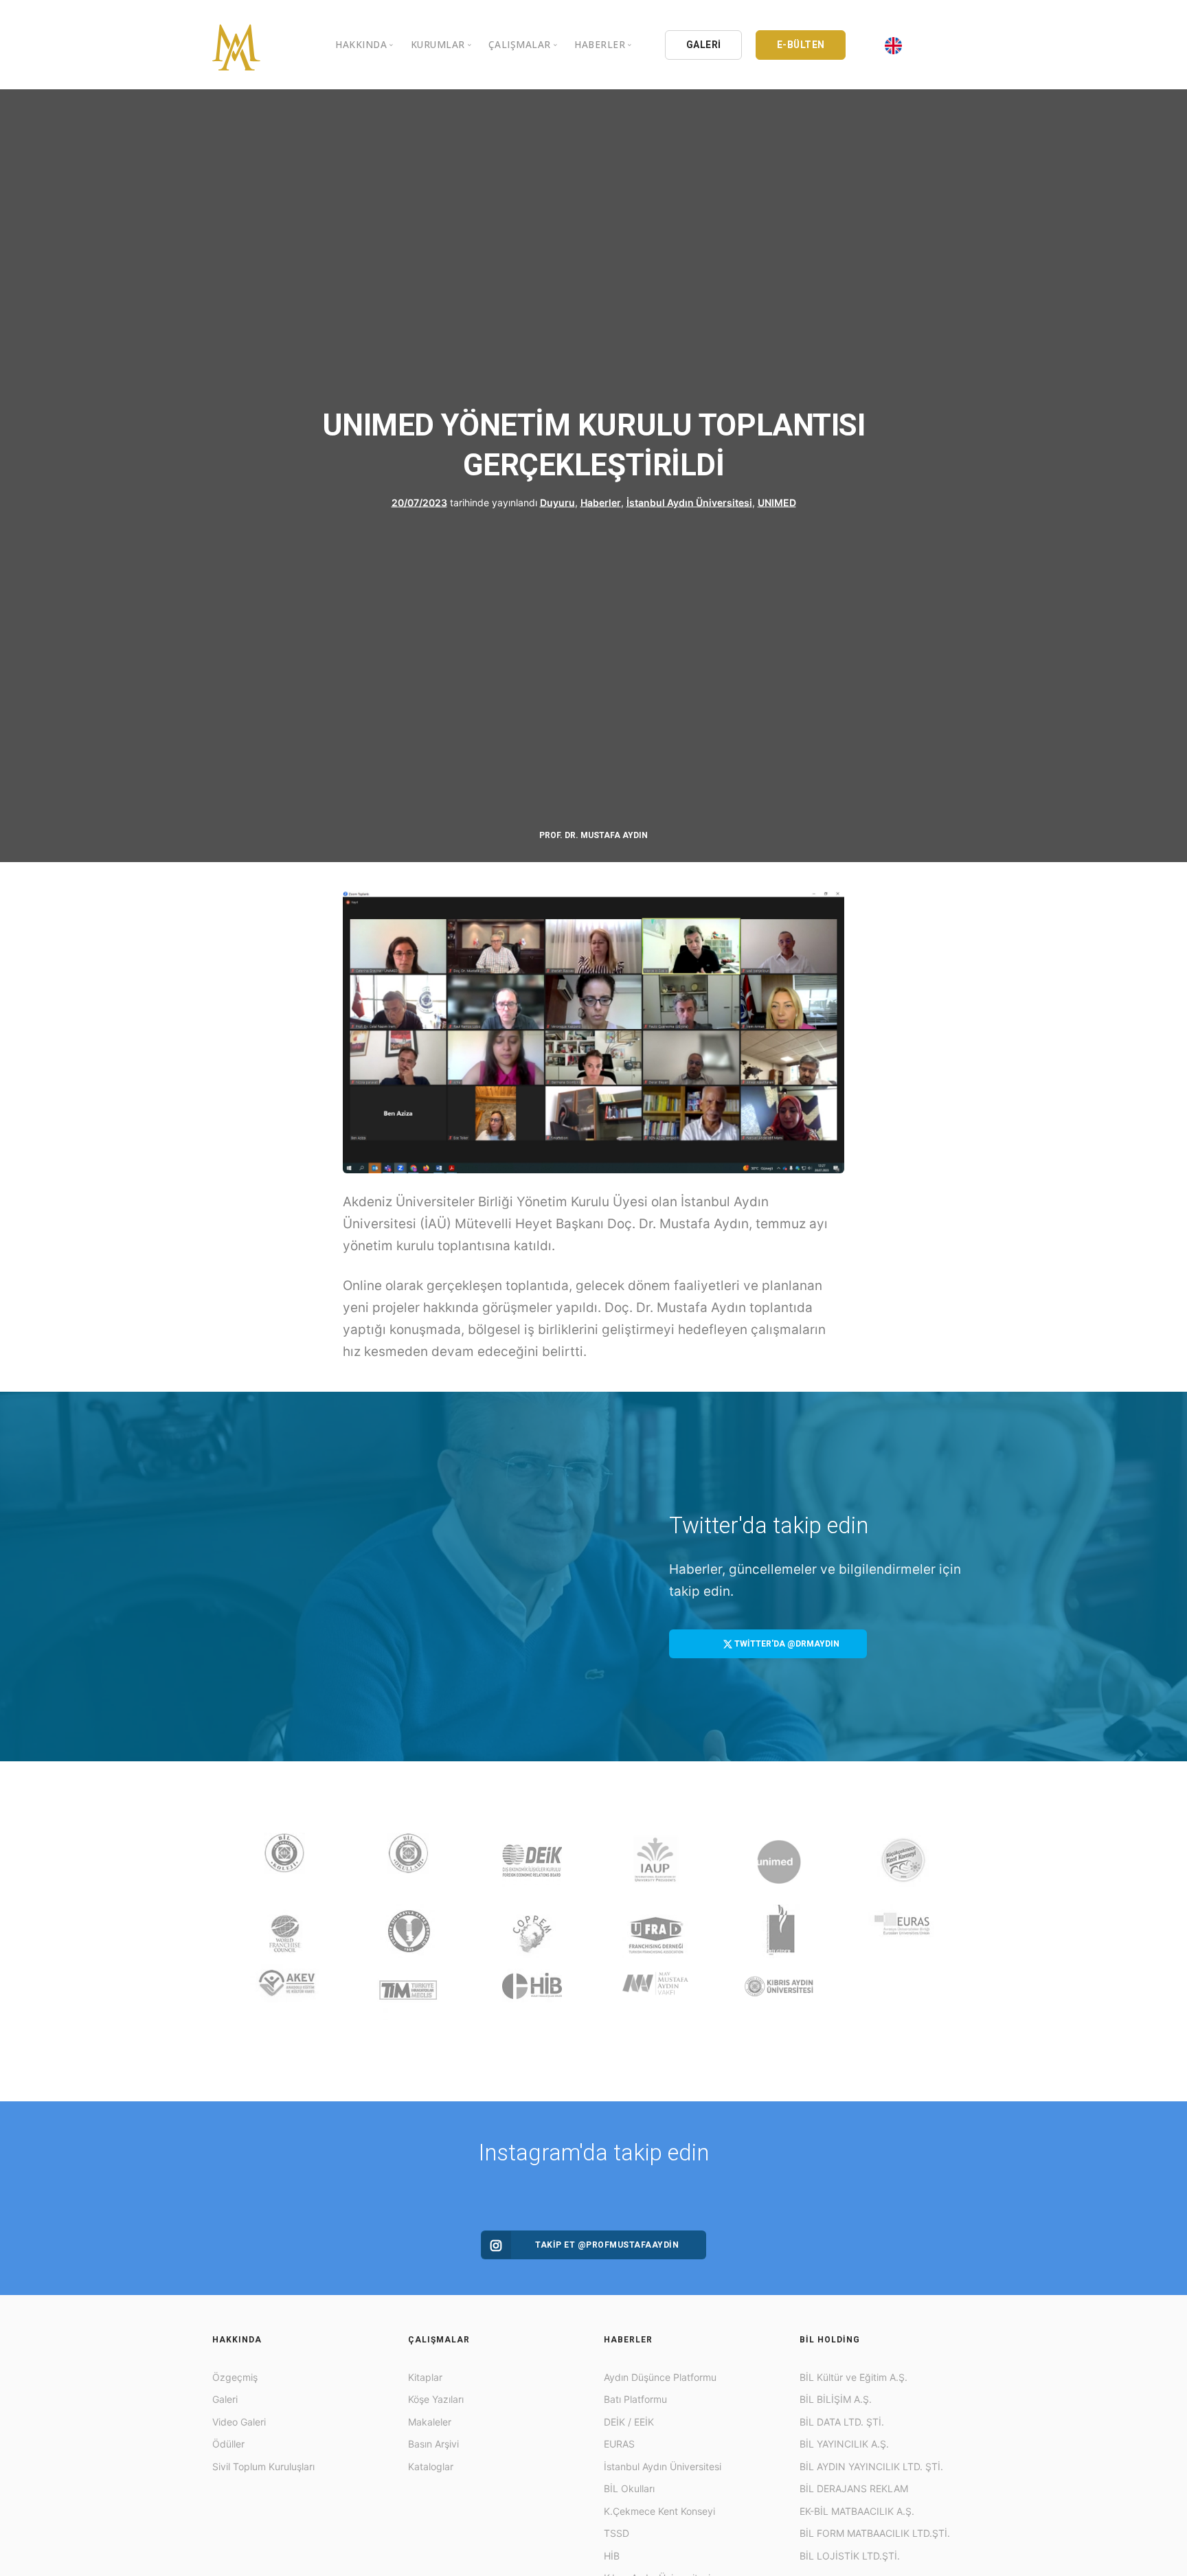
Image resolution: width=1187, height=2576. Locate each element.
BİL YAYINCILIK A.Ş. (844, 2444)
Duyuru (557, 502)
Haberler (601, 502)
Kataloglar (431, 2466)
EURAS (619, 2444)
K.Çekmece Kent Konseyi (659, 2511)
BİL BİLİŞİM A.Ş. (836, 2399)
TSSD (617, 2533)
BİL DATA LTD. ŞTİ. (842, 2422)
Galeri (225, 2399)
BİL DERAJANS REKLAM (854, 2488)
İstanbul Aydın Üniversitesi (689, 502)
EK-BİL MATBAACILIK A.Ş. (857, 2511)
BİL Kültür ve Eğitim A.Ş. (853, 2377)
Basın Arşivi (433, 2444)
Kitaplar (425, 2377)
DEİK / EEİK (629, 2422)
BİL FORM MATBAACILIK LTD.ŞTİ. (875, 2533)
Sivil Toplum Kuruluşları (263, 2466)
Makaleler (430, 2422)
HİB (612, 2556)
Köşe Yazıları (436, 2399)
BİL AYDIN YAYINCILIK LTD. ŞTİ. (871, 2466)
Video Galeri (239, 2422)
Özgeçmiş (235, 2377)
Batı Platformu (635, 2399)
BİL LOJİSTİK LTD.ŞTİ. (850, 2556)
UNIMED (777, 502)
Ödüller (228, 2444)
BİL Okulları (629, 2488)
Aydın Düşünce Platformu (660, 2377)
